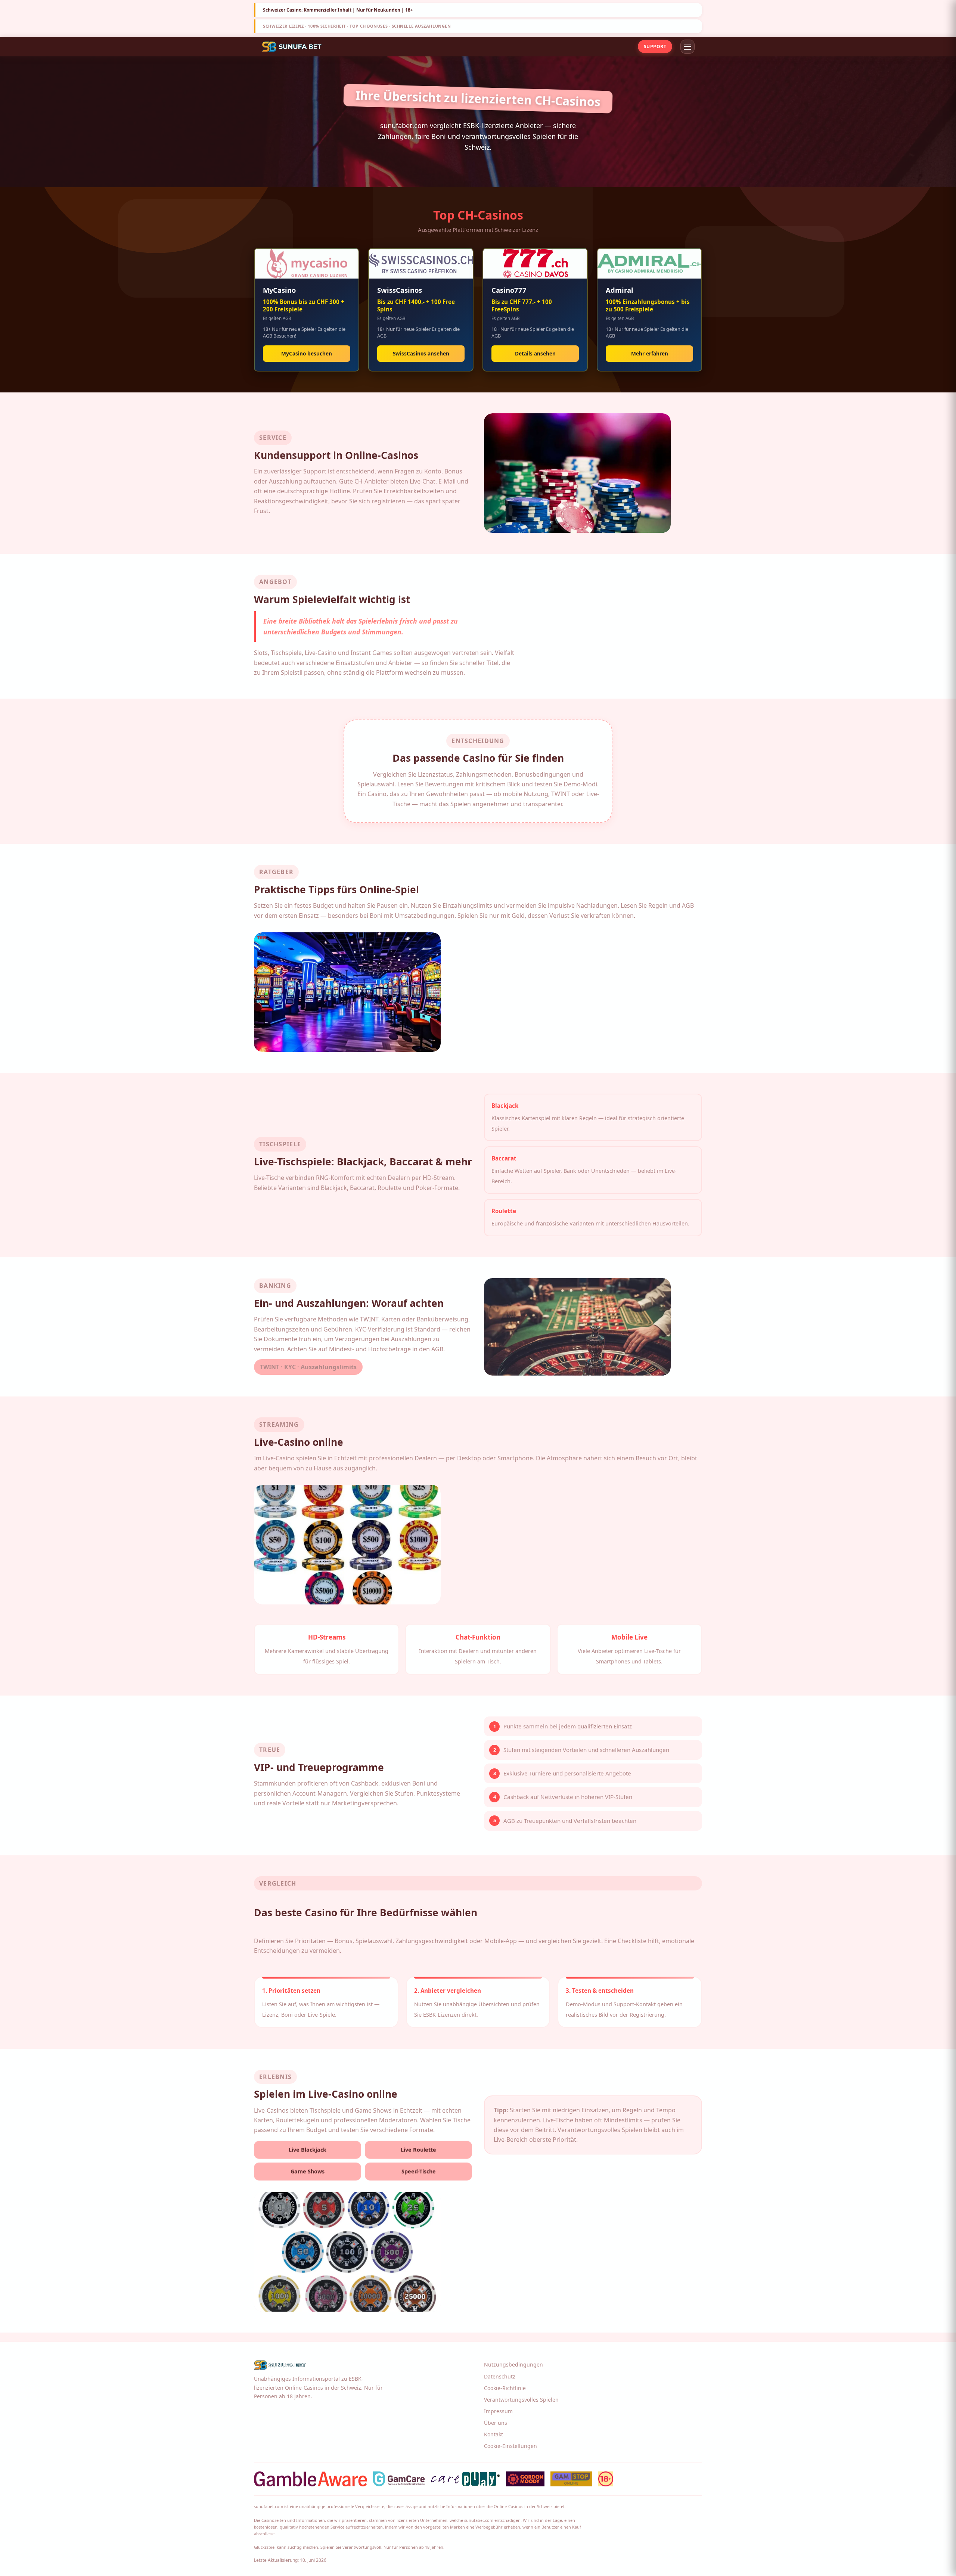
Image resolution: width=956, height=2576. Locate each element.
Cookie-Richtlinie (505, 2388)
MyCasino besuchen (307, 353)
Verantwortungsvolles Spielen (521, 2400)
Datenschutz (500, 2376)
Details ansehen (535, 353)
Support (655, 46)
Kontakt (493, 2434)
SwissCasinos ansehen (421, 353)
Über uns (496, 2423)
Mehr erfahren (650, 353)
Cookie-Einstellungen (510, 2446)
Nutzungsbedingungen (513, 2364)
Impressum (498, 2411)
